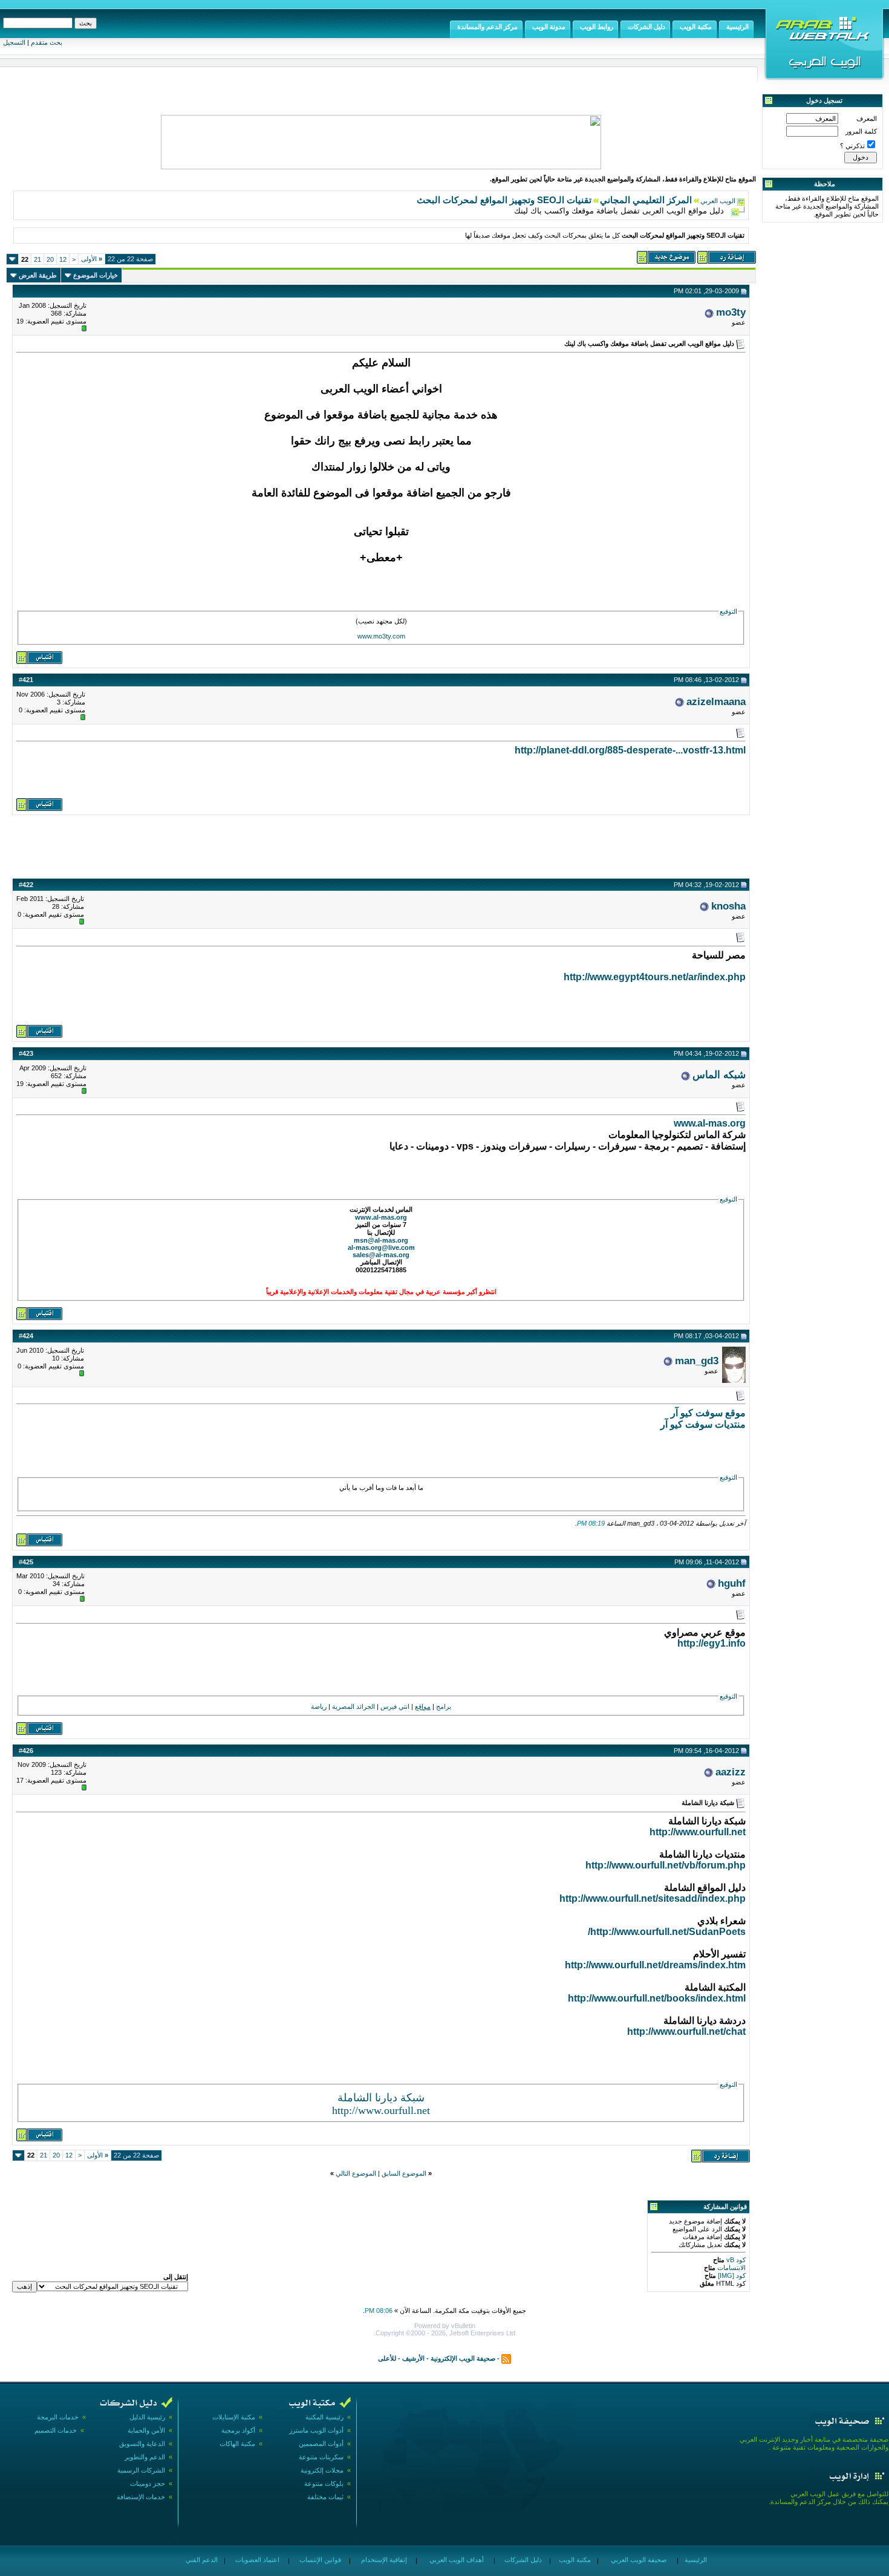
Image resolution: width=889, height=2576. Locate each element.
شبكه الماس (719, 1075)
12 (63, 259)
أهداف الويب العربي (456, 2560)
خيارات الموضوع (96, 275)
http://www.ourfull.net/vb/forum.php (666, 1865)
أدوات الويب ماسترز (316, 2430)
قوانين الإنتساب (319, 2560)
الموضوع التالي (356, 2173)
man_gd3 (697, 1361)
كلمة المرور (861, 131)
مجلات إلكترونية (322, 2470)
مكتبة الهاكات (237, 2444)
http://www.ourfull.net (698, 1832)
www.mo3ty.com (381, 636)
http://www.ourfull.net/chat (686, 2031)
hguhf (732, 1583)
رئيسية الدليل (147, 2417)
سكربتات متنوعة (321, 2457)
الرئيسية (695, 2560)
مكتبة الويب (574, 2560)
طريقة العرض (38, 275)
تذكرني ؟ (852, 146)
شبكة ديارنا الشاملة (381, 2098)
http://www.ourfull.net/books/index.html (657, 1998)
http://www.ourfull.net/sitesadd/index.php (653, 1898)
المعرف (867, 119)
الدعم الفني (201, 2560)
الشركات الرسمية (141, 2470)
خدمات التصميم (56, 2430)
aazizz (731, 1772)
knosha (728, 906)
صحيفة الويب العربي (638, 2560)
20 (50, 259)
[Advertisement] (381, 845)
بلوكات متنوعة (324, 2483)
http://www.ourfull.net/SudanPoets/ (667, 1932)
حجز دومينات (148, 2483)
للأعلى (387, 2358)
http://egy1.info (712, 1643)
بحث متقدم (47, 42)
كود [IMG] (732, 2275)
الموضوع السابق (404, 2173)
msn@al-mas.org (381, 1240)
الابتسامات (731, 2268)
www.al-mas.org (710, 1123)
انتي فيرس (395, 1706)
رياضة (319, 1706)
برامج (444, 1706)
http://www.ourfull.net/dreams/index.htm (655, 1965)
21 (37, 259)
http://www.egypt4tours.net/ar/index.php (655, 977)
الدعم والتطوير (145, 2457)
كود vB (735, 2260)
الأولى (92, 259)
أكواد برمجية (238, 2430)
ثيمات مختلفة (325, 2497)
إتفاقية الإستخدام (383, 2560)
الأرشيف (413, 2358)
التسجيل (14, 42)
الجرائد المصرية (353, 1706)
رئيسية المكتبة (324, 2417)
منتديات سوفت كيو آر (703, 1424)
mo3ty (731, 312)
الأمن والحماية (146, 2430)
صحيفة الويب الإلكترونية (463, 2358)
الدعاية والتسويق (142, 2444)
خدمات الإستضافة (141, 2497)
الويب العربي (718, 201)
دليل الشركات (522, 2560)
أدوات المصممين (321, 2444)
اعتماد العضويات (256, 2560)
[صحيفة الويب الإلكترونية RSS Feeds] (506, 2358)
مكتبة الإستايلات (234, 2417)
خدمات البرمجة (58, 2417)
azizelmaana (716, 701)
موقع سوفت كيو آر (708, 1413)
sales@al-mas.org (381, 1255)
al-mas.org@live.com (381, 1247)
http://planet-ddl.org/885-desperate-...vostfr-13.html (630, 750)
